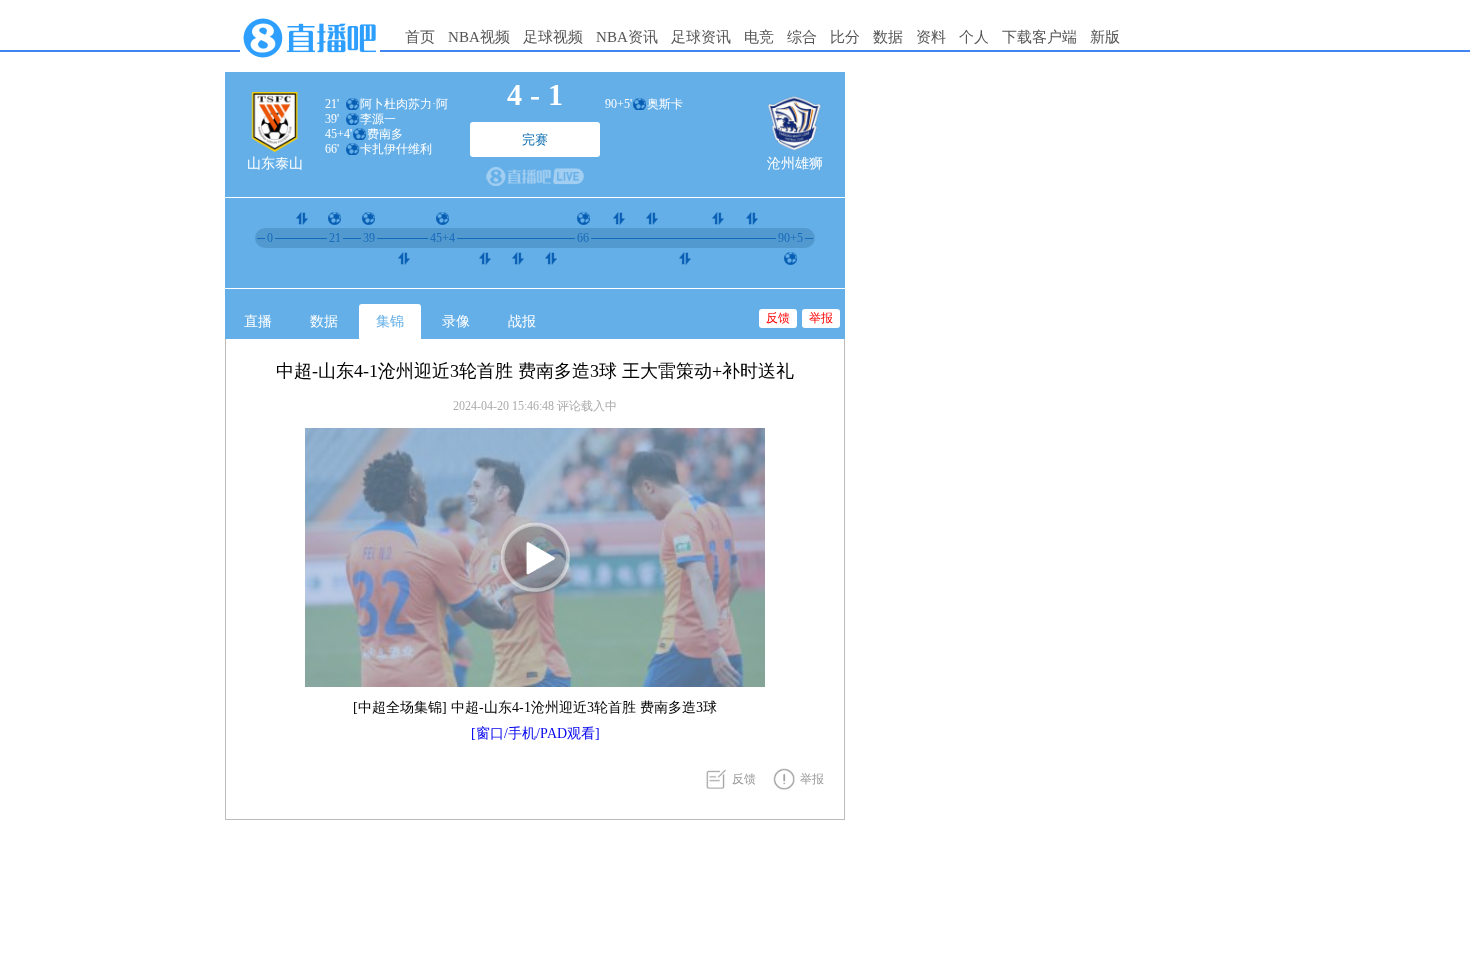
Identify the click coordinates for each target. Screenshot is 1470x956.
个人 (974, 37)
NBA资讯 (627, 37)
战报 (522, 321)
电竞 (759, 37)
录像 (456, 321)
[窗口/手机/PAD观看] (535, 733)
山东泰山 (275, 163)
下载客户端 (1039, 37)
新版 (1105, 37)
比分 (845, 37)
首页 (420, 37)
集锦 (390, 321)
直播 (258, 321)
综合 (802, 37)
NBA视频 (479, 37)
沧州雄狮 (795, 163)
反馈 (778, 318)
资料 (931, 37)
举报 (821, 318)
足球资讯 (701, 37)
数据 (888, 37)
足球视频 (553, 37)
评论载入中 (587, 406)
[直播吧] (310, 62)
